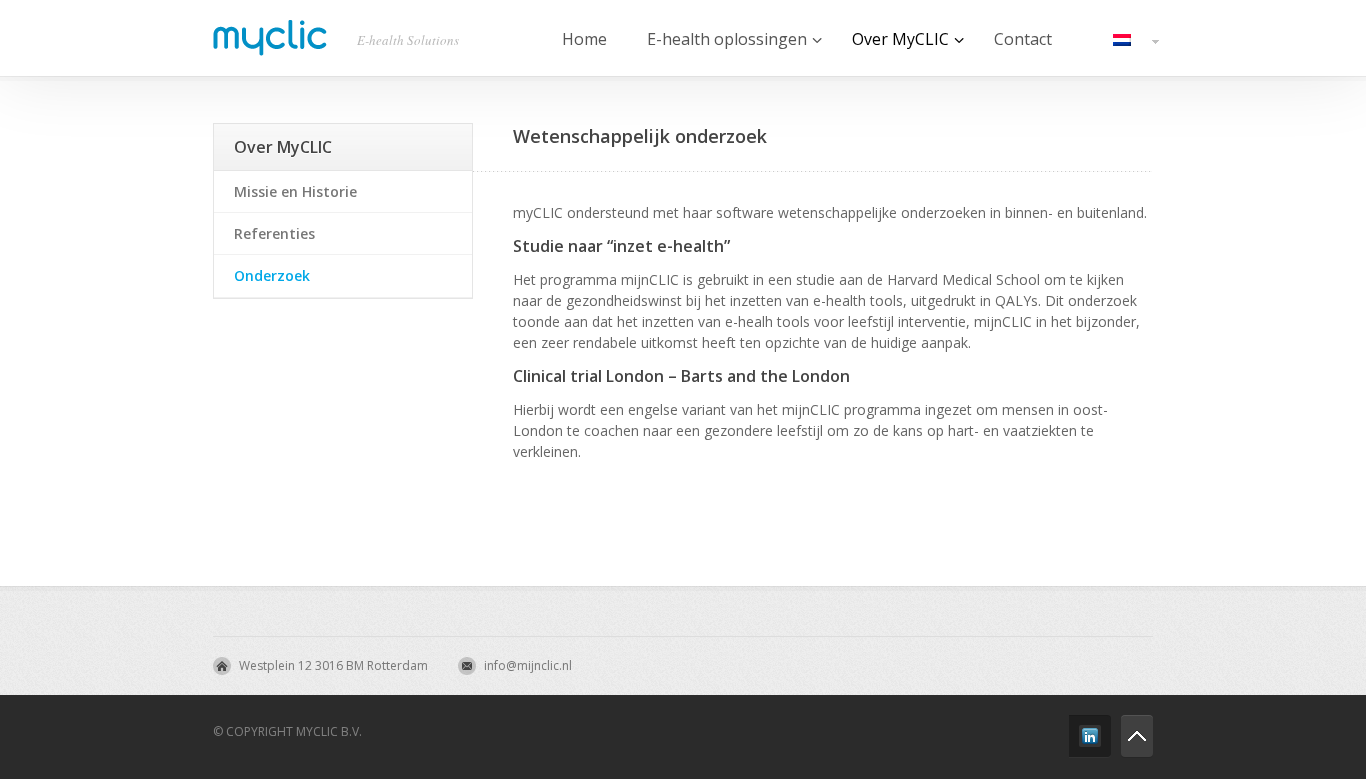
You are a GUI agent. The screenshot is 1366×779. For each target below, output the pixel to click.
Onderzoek (272, 275)
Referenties (274, 233)
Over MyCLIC (283, 147)
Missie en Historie (295, 191)
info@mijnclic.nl (528, 665)
